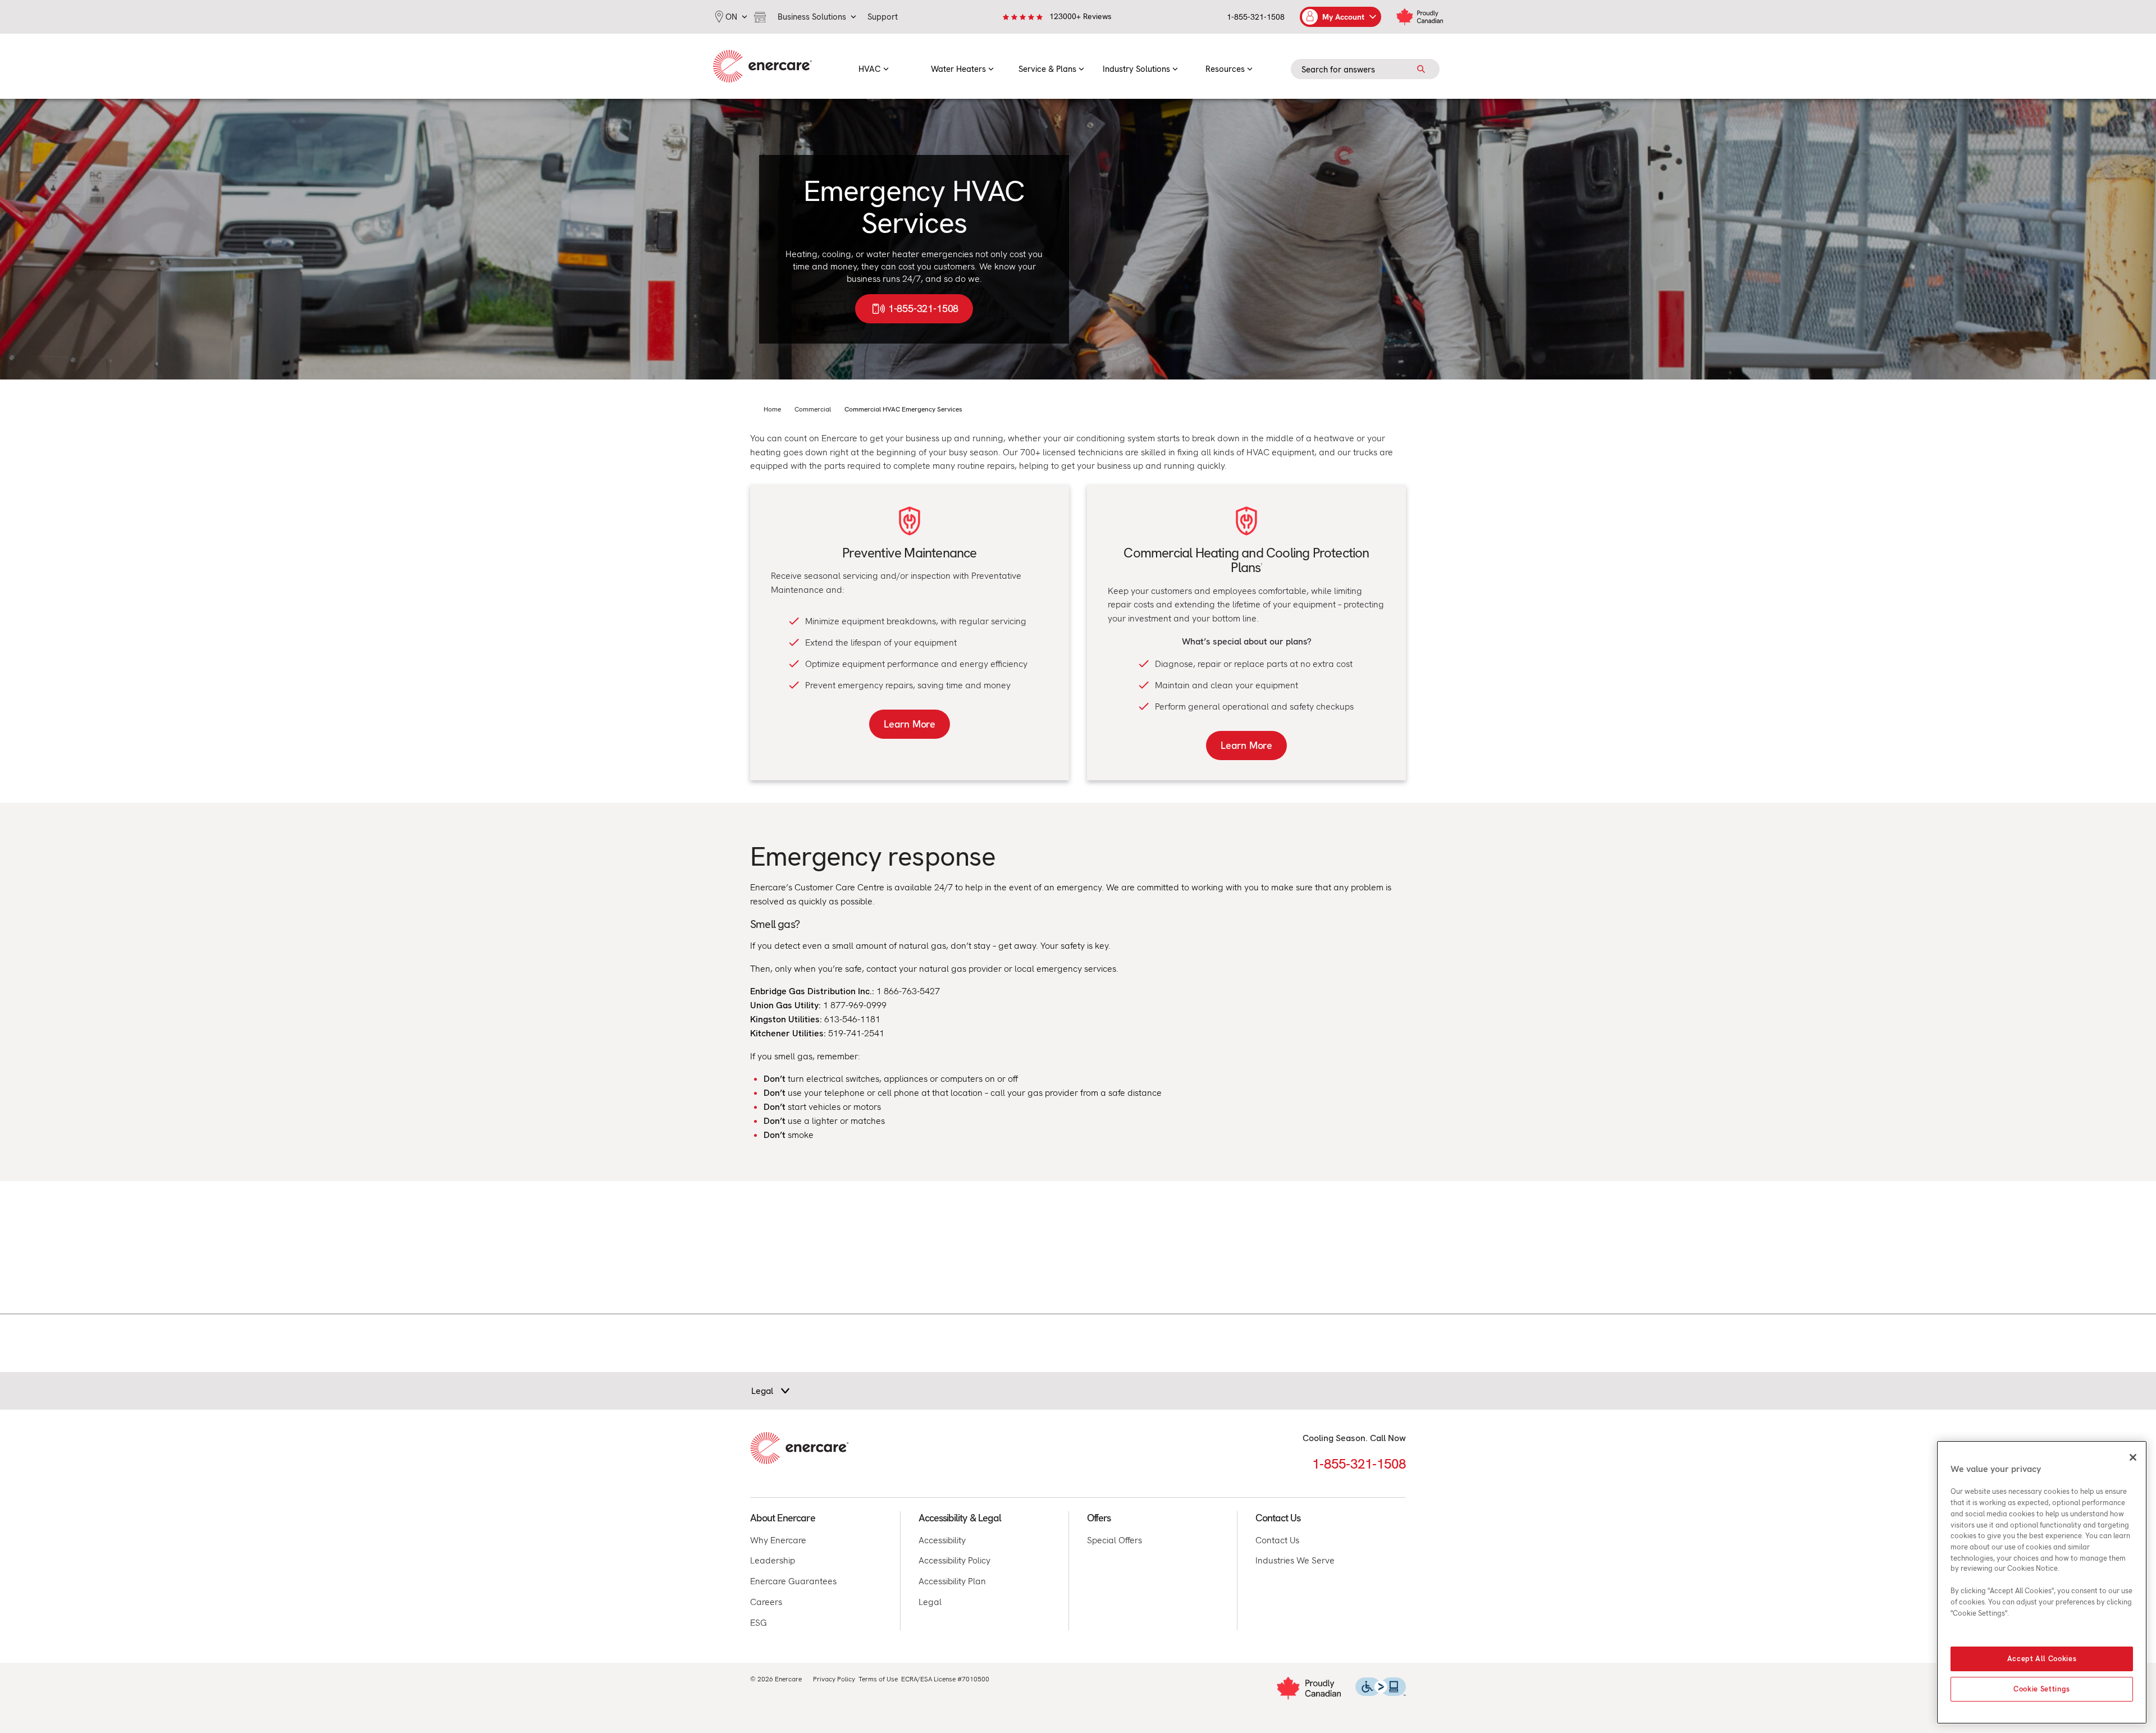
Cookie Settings (2042, 1689)
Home (772, 409)
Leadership (773, 1560)
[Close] (2133, 1457)
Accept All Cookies (2042, 1659)
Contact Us (1277, 1540)
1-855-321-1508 (1256, 17)
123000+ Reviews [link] (1081, 16)
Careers (766, 1602)
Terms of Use (878, 1679)
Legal (930, 1602)
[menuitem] (874, 66)
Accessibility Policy (954, 1560)
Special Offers (1114, 1540)
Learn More (910, 724)
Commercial (813, 409)
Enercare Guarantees (793, 1581)
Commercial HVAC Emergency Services (903, 409)
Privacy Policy (834, 1679)
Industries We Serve (1295, 1560)
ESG (759, 1623)
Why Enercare (778, 1540)
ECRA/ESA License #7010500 (945, 1679)
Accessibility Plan (952, 1581)
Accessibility (942, 1540)
